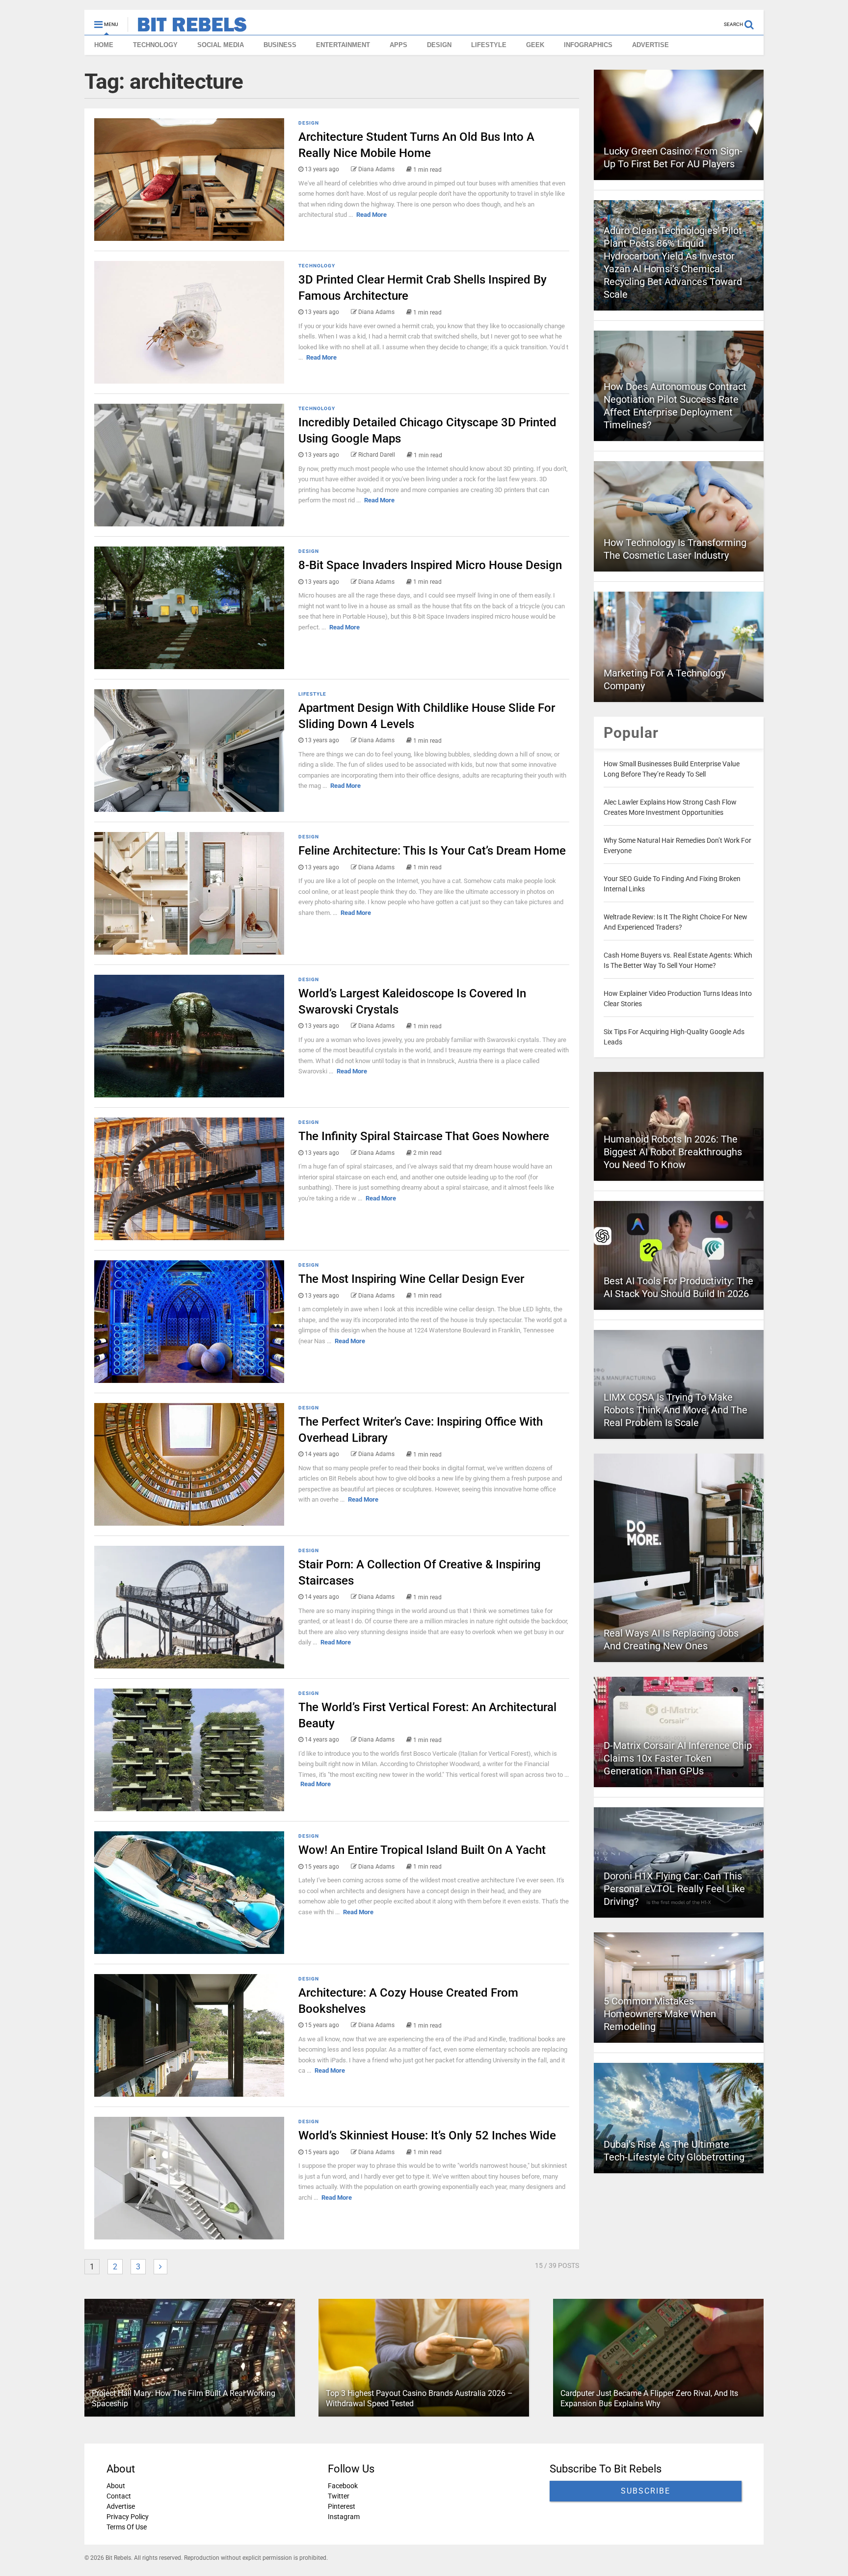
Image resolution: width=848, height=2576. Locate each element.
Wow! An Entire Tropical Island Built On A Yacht (422, 1850)
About (116, 2486)
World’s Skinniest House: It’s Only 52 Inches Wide (427, 2135)
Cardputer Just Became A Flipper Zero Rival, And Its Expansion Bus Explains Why (649, 2399)
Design (309, 123)
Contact (119, 2496)
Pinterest (342, 2506)
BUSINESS (280, 45)
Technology (317, 266)
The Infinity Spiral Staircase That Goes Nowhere (424, 1136)
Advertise (121, 2506)
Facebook (343, 2486)
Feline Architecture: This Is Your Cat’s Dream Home (432, 851)
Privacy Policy (128, 2517)
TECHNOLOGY (155, 45)
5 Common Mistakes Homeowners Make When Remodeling (660, 2014)
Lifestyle (312, 694)
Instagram (344, 2517)
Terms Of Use (127, 2527)
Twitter (339, 2496)
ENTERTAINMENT (343, 45)
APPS (398, 45)
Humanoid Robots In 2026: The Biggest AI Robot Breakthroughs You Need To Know (673, 1152)
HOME (104, 45)
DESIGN (439, 45)
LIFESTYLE (489, 45)
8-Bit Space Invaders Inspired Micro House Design (430, 565)
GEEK (535, 45)
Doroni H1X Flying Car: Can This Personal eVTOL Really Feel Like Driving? (674, 1889)
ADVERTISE (650, 45)
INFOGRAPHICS (588, 45)
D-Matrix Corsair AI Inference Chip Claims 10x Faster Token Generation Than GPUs (678, 1758)
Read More (371, 215)
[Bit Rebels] (187, 27)
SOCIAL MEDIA (221, 45)
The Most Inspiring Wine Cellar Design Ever (411, 1279)
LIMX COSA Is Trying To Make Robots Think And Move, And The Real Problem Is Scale (676, 1410)
